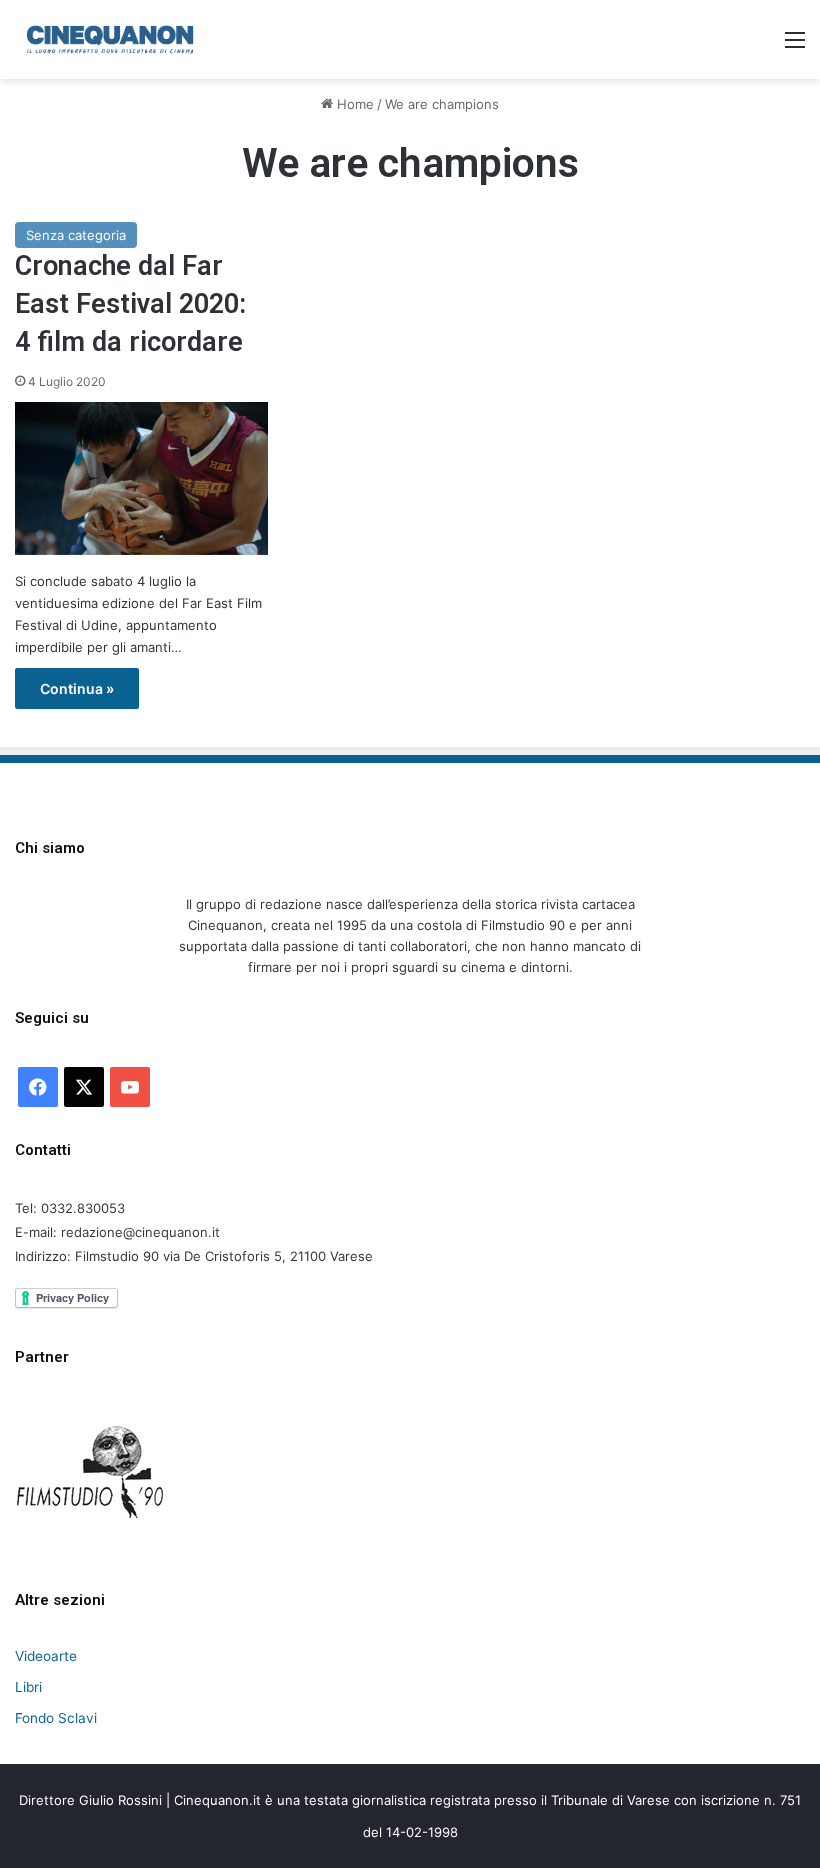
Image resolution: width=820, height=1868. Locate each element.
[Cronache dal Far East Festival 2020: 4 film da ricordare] (141, 478)
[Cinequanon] (110, 39)
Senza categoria (76, 235)
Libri (28, 1687)
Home (353, 104)
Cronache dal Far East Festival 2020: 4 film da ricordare (130, 304)
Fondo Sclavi (56, 1718)
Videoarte (46, 1656)
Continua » (77, 688)
